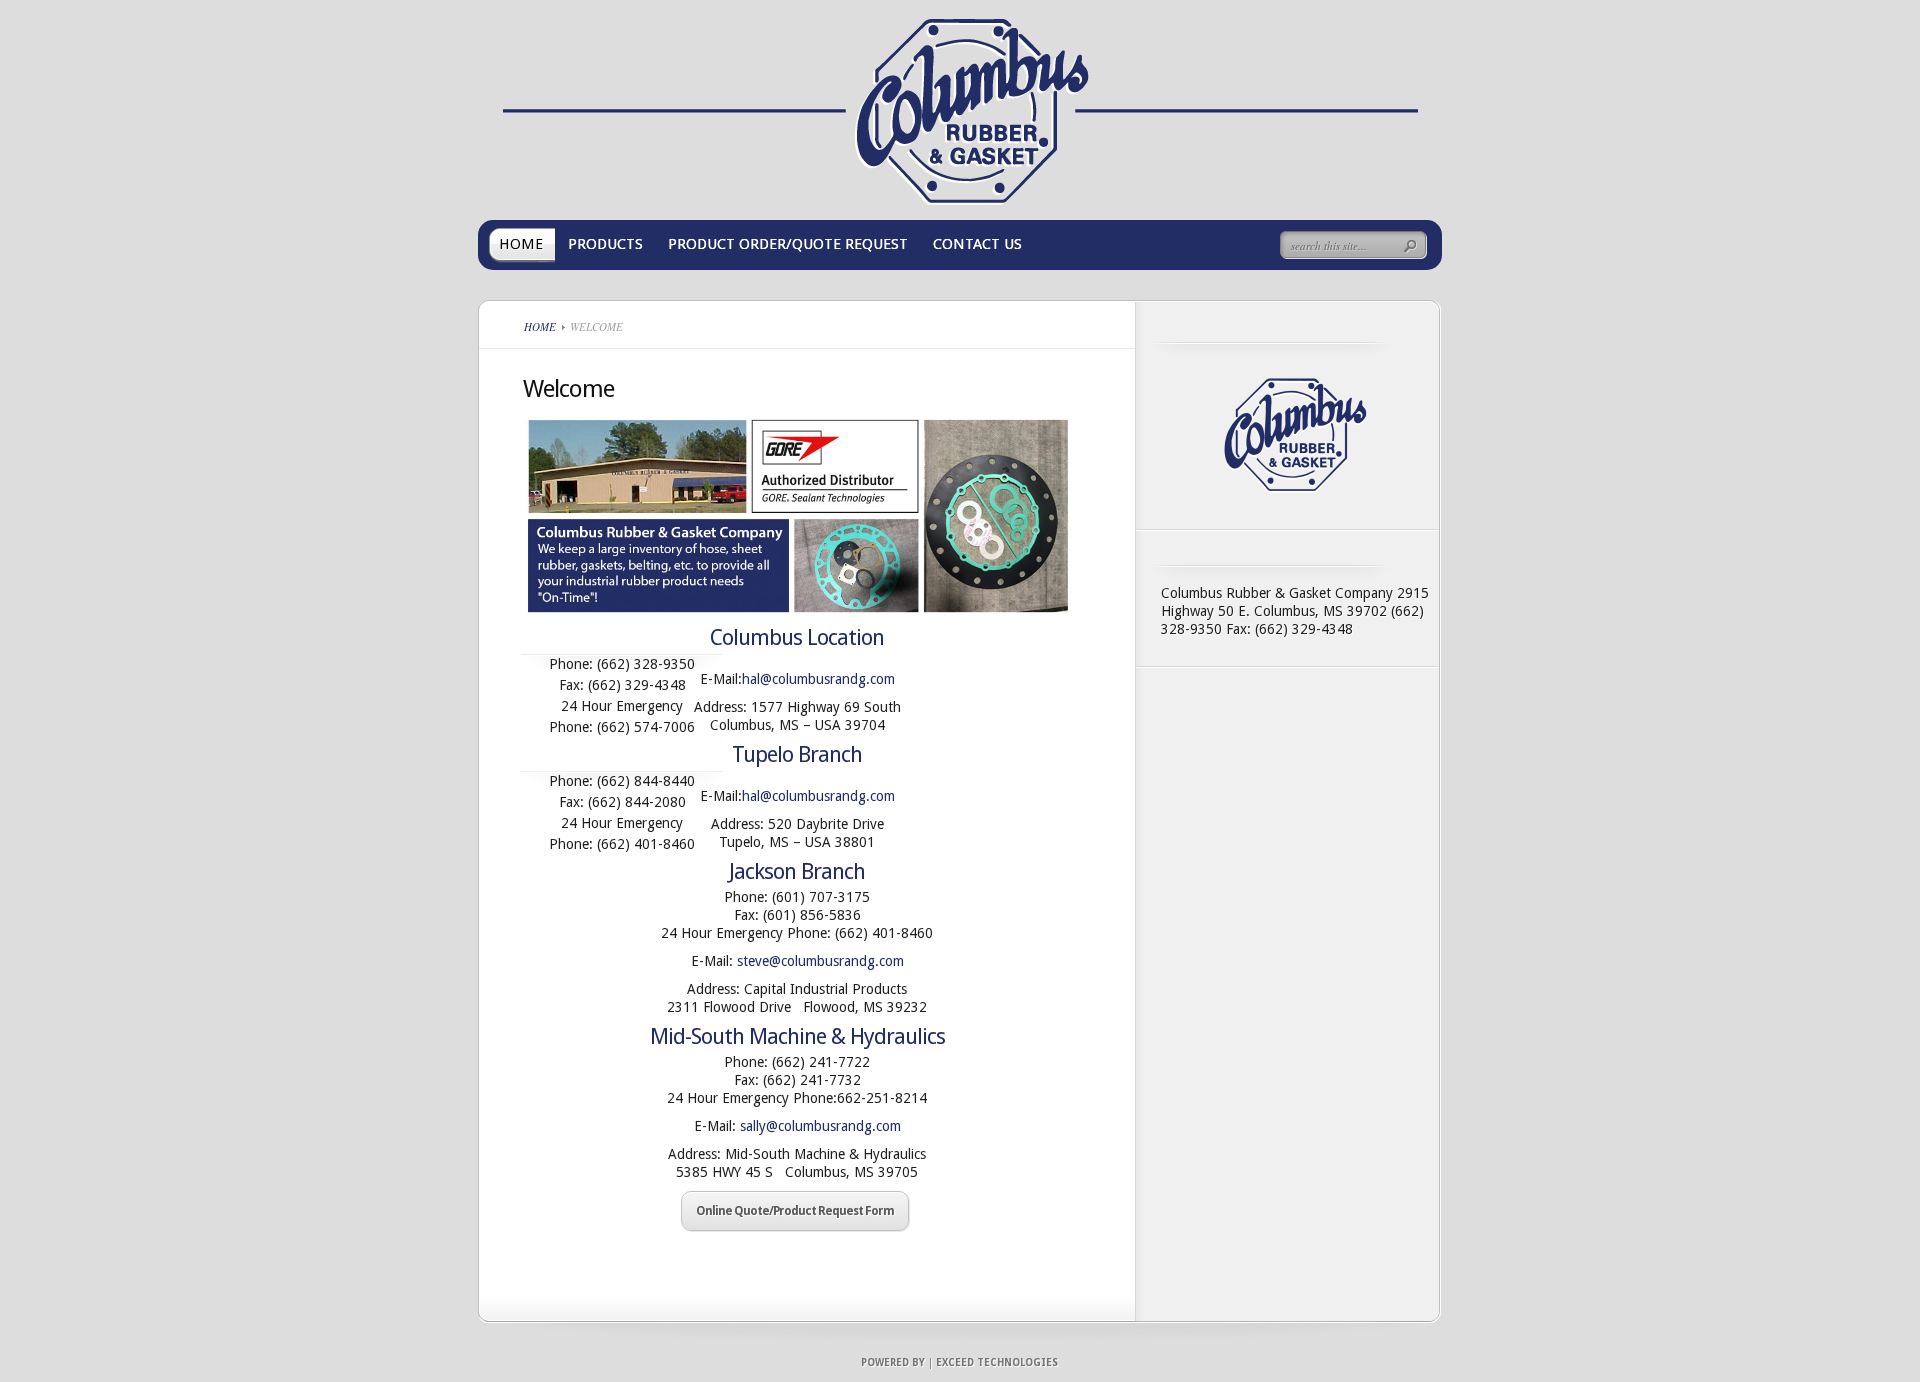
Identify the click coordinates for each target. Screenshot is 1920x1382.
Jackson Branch (797, 871)
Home (540, 326)
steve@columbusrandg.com (820, 961)
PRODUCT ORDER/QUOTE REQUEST (788, 244)
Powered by (893, 1362)
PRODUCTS (605, 244)
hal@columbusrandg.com (818, 679)
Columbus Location (797, 637)
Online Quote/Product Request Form (795, 1211)
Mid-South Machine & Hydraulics (797, 1036)
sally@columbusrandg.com (820, 1126)
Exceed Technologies (997, 1362)
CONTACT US (977, 244)
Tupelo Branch (797, 754)
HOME (521, 244)
